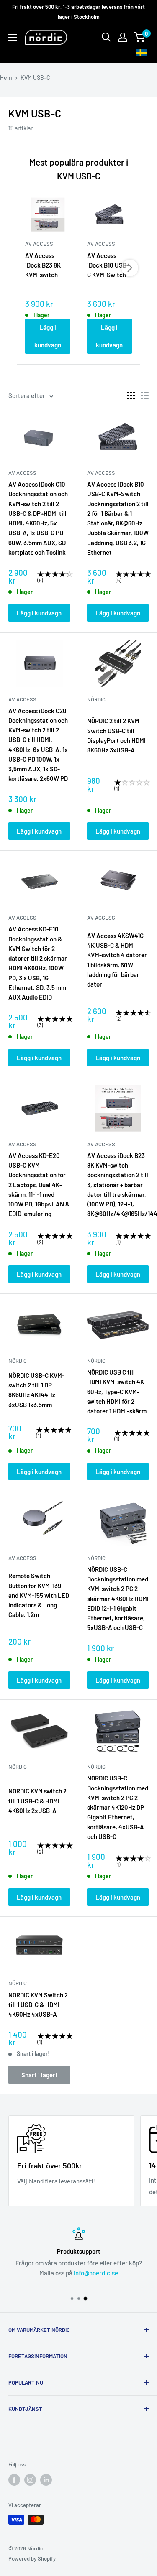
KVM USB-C (35, 78)
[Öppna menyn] (13, 38)
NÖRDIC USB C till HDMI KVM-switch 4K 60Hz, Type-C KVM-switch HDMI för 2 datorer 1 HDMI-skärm (117, 1391)
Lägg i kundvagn (48, 336)
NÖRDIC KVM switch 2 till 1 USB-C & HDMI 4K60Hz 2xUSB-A (37, 1801)
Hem (6, 78)
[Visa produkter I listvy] (145, 395)
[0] (140, 37)
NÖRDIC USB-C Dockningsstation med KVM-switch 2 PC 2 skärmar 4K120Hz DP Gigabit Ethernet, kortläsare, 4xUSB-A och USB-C (118, 1807)
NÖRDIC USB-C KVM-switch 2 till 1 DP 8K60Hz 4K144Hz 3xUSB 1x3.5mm (36, 1390)
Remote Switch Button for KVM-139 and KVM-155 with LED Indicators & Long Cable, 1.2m (39, 1595)
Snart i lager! (39, 2075)
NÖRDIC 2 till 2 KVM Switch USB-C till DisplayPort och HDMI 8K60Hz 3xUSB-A (116, 735)
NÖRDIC (96, 699)
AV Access (22, 473)
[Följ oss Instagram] (30, 2480)
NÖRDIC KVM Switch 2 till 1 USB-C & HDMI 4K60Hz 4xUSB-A (38, 2005)
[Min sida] (123, 37)
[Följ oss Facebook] (14, 2480)
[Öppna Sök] (106, 37)
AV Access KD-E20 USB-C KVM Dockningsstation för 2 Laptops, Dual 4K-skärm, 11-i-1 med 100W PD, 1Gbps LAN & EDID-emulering (39, 1185)
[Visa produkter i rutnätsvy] (131, 395)
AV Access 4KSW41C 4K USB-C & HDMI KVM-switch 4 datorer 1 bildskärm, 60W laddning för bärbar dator (117, 960)
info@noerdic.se (96, 2273)
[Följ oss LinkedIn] (46, 2480)
